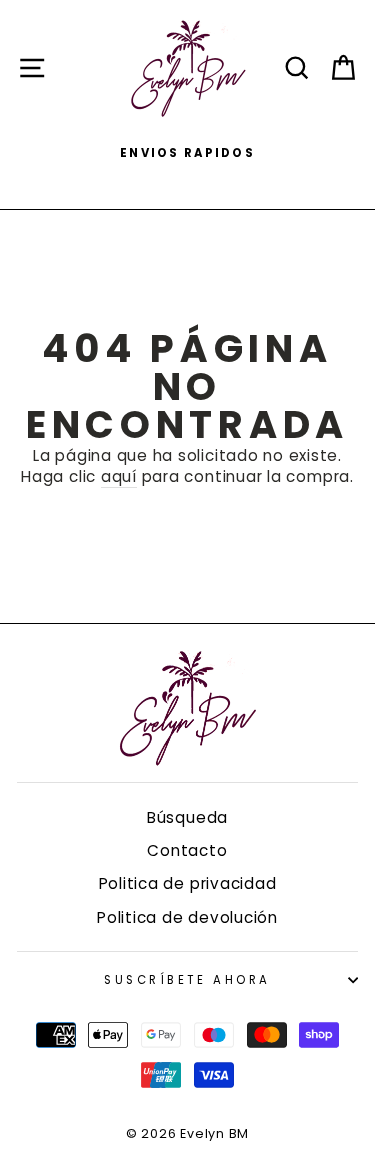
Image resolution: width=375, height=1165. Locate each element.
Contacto (187, 850)
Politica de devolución (187, 917)
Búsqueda (187, 817)
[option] (187, 153)
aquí (119, 476)
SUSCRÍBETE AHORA (187, 980)
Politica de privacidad (188, 883)
